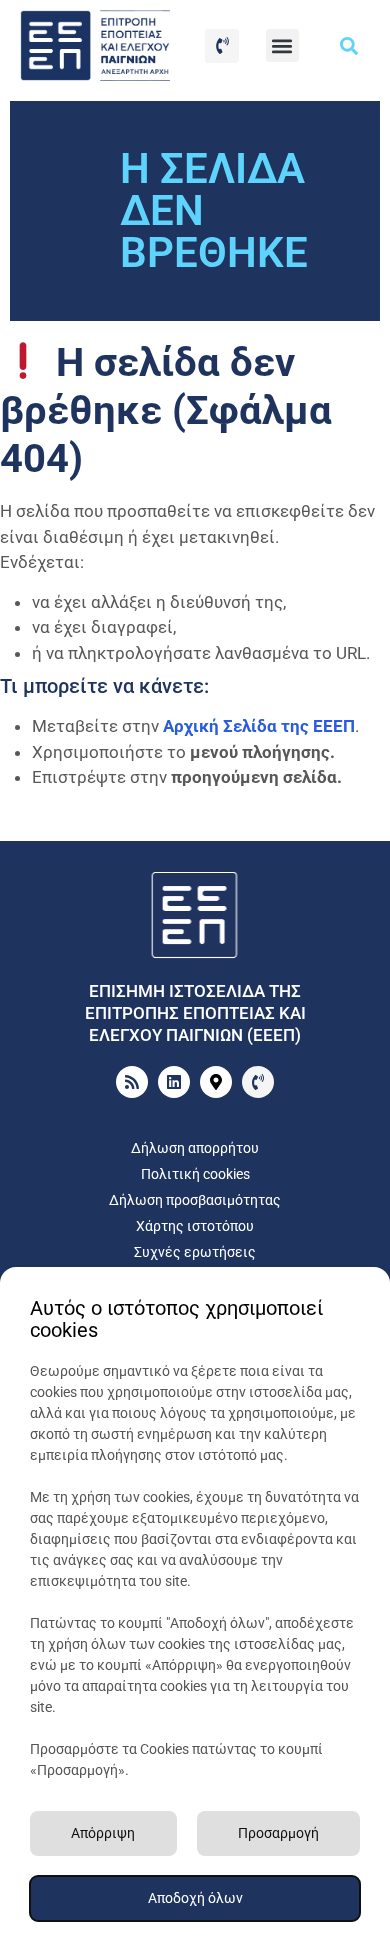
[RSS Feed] (132, 1082)
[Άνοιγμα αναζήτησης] (349, 46)
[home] (195, 915)
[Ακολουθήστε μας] (174, 1082)
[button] (282, 45)
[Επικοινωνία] (222, 46)
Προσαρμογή (278, 1833)
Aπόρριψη (103, 1833)
